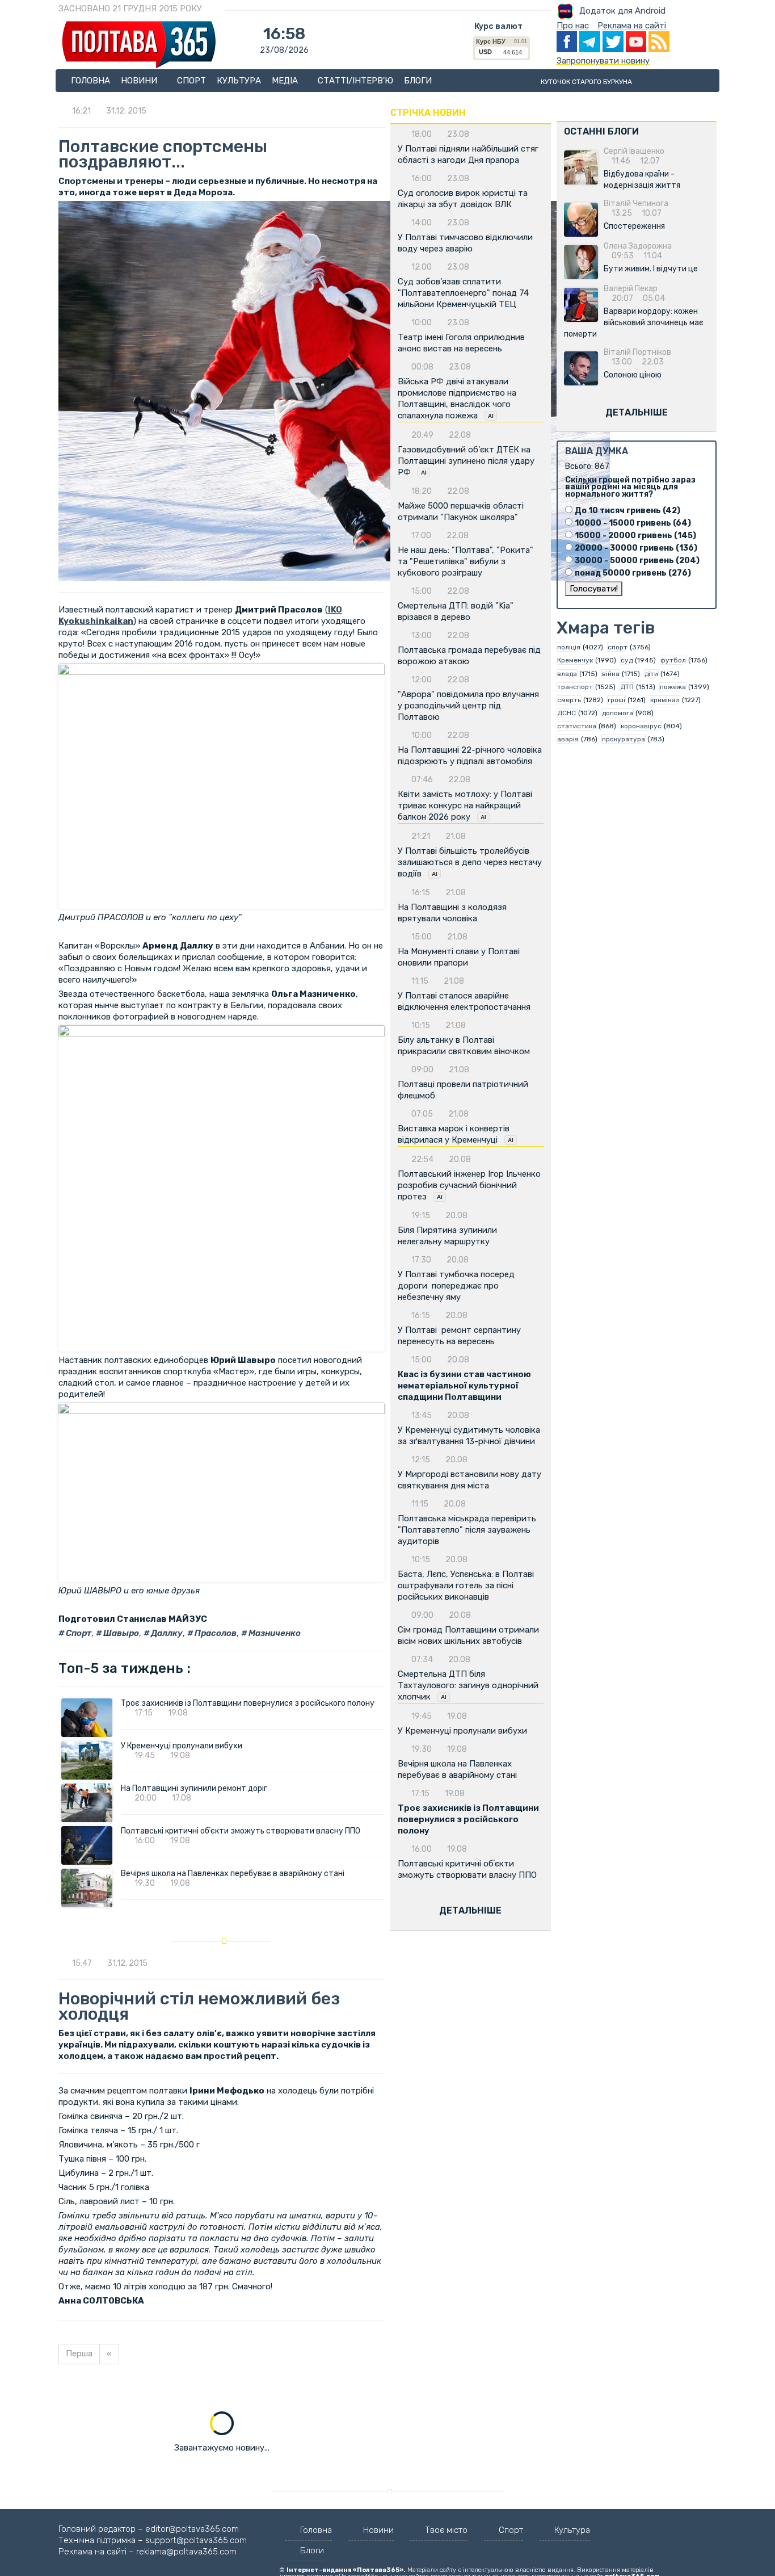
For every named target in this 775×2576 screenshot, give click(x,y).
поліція (569, 647)
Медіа (286, 81)
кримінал (665, 700)
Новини (140, 81)
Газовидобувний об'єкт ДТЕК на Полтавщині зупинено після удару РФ (466, 461)
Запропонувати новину (603, 61)
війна (611, 674)
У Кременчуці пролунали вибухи (182, 1746)
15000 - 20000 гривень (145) (635, 536)
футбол (673, 660)
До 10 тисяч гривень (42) (627, 511)
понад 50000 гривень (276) (633, 573)
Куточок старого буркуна (586, 82)
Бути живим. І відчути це (651, 269)
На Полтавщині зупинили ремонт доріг (194, 1788)
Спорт (191, 81)
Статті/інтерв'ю (355, 81)
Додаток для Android (622, 11)
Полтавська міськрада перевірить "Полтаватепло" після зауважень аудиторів (467, 1530)
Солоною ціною (633, 375)
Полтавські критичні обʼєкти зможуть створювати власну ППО (241, 1831)
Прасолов (215, 1633)
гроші (616, 700)
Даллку (166, 1633)
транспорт (575, 687)
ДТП (627, 687)
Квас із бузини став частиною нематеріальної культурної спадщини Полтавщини (464, 1386)
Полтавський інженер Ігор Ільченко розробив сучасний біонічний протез (469, 1185)
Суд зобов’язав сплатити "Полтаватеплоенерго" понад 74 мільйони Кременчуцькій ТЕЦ (463, 293)
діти (651, 674)
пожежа (673, 687)
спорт (618, 647)
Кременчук (575, 660)
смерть (569, 700)
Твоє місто (446, 2530)
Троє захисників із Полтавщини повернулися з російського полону (248, 1703)
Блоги (418, 81)
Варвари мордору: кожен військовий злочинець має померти (634, 323)
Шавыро (120, 1633)
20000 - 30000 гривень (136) (636, 548)
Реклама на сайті (632, 26)
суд (627, 660)
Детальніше (470, 1910)
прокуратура (624, 739)
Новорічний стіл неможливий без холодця (199, 2006)
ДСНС (566, 713)
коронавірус (641, 726)
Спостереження (634, 226)
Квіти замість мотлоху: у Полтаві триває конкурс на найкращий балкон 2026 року (465, 805)
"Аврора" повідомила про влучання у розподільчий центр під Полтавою (468, 706)
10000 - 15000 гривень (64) (633, 523)
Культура (239, 81)
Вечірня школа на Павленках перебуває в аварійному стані (233, 1874)
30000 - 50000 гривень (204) (637, 561)
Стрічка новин (428, 113)
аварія (568, 739)
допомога (618, 713)
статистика (577, 726)
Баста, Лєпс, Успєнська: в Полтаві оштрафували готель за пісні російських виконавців (466, 1585)
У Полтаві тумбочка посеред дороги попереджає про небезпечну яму (456, 1286)
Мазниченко (274, 1633)
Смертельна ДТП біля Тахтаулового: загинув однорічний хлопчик (468, 1685)
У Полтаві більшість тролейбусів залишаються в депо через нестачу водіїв (470, 862)
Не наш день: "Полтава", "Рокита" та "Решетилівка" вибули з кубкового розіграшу (466, 561)
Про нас (573, 26)
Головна (90, 81)
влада (567, 674)
